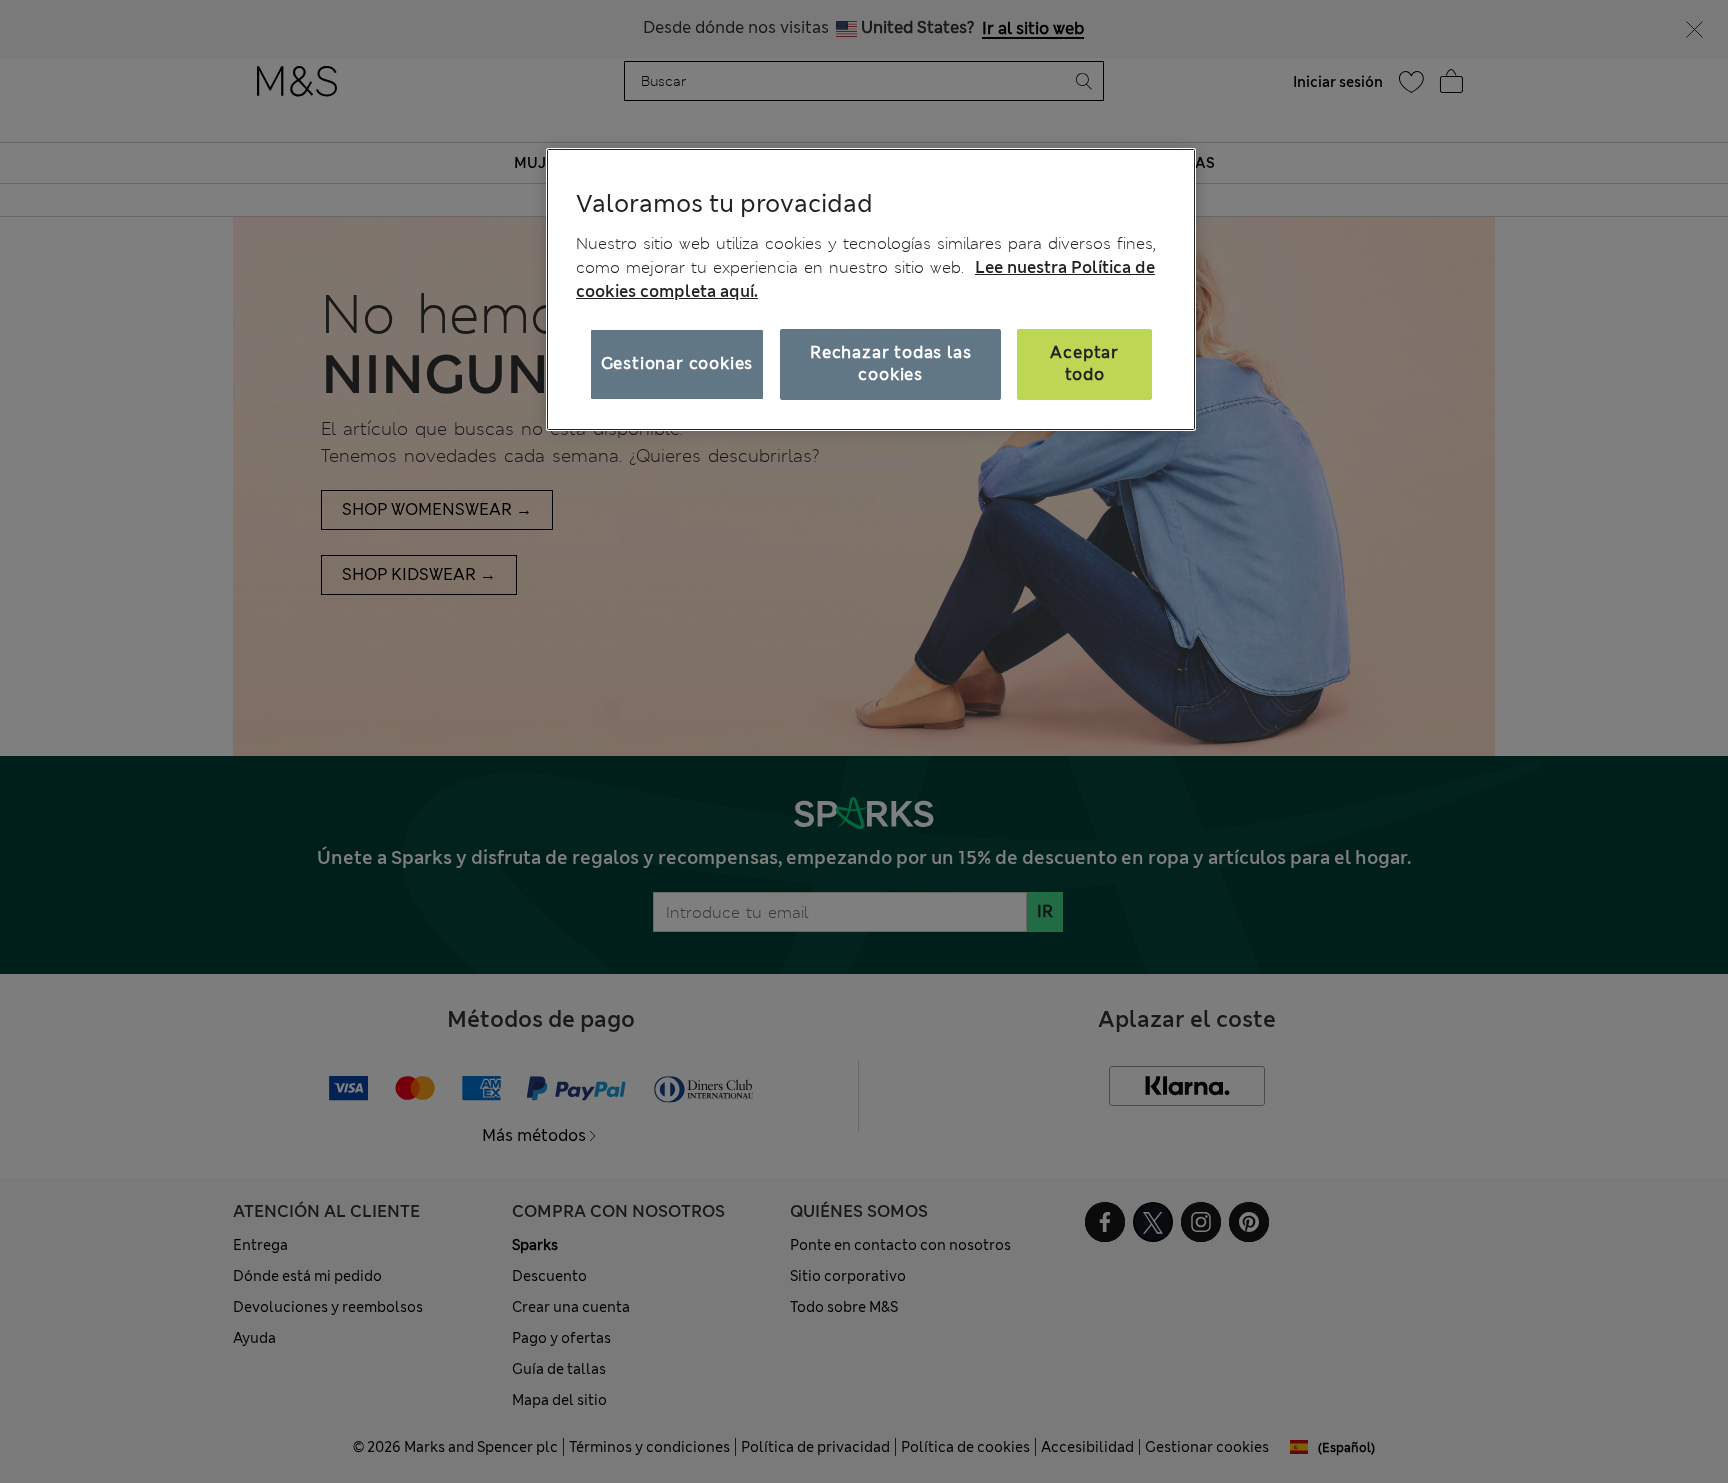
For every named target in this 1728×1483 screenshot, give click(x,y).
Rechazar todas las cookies (890, 363)
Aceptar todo (1084, 363)
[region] (871, 289)
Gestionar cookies (677, 363)
